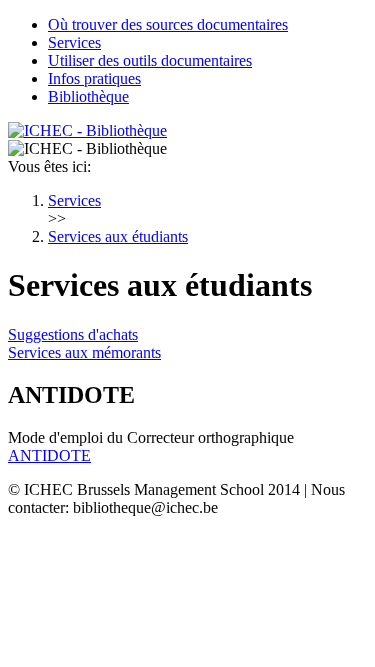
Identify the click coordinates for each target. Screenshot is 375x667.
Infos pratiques (94, 78)
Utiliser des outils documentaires (150, 60)
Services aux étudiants (118, 236)
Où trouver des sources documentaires (168, 24)
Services (74, 42)
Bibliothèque (88, 96)
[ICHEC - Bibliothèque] (87, 130)
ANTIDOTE (49, 455)
